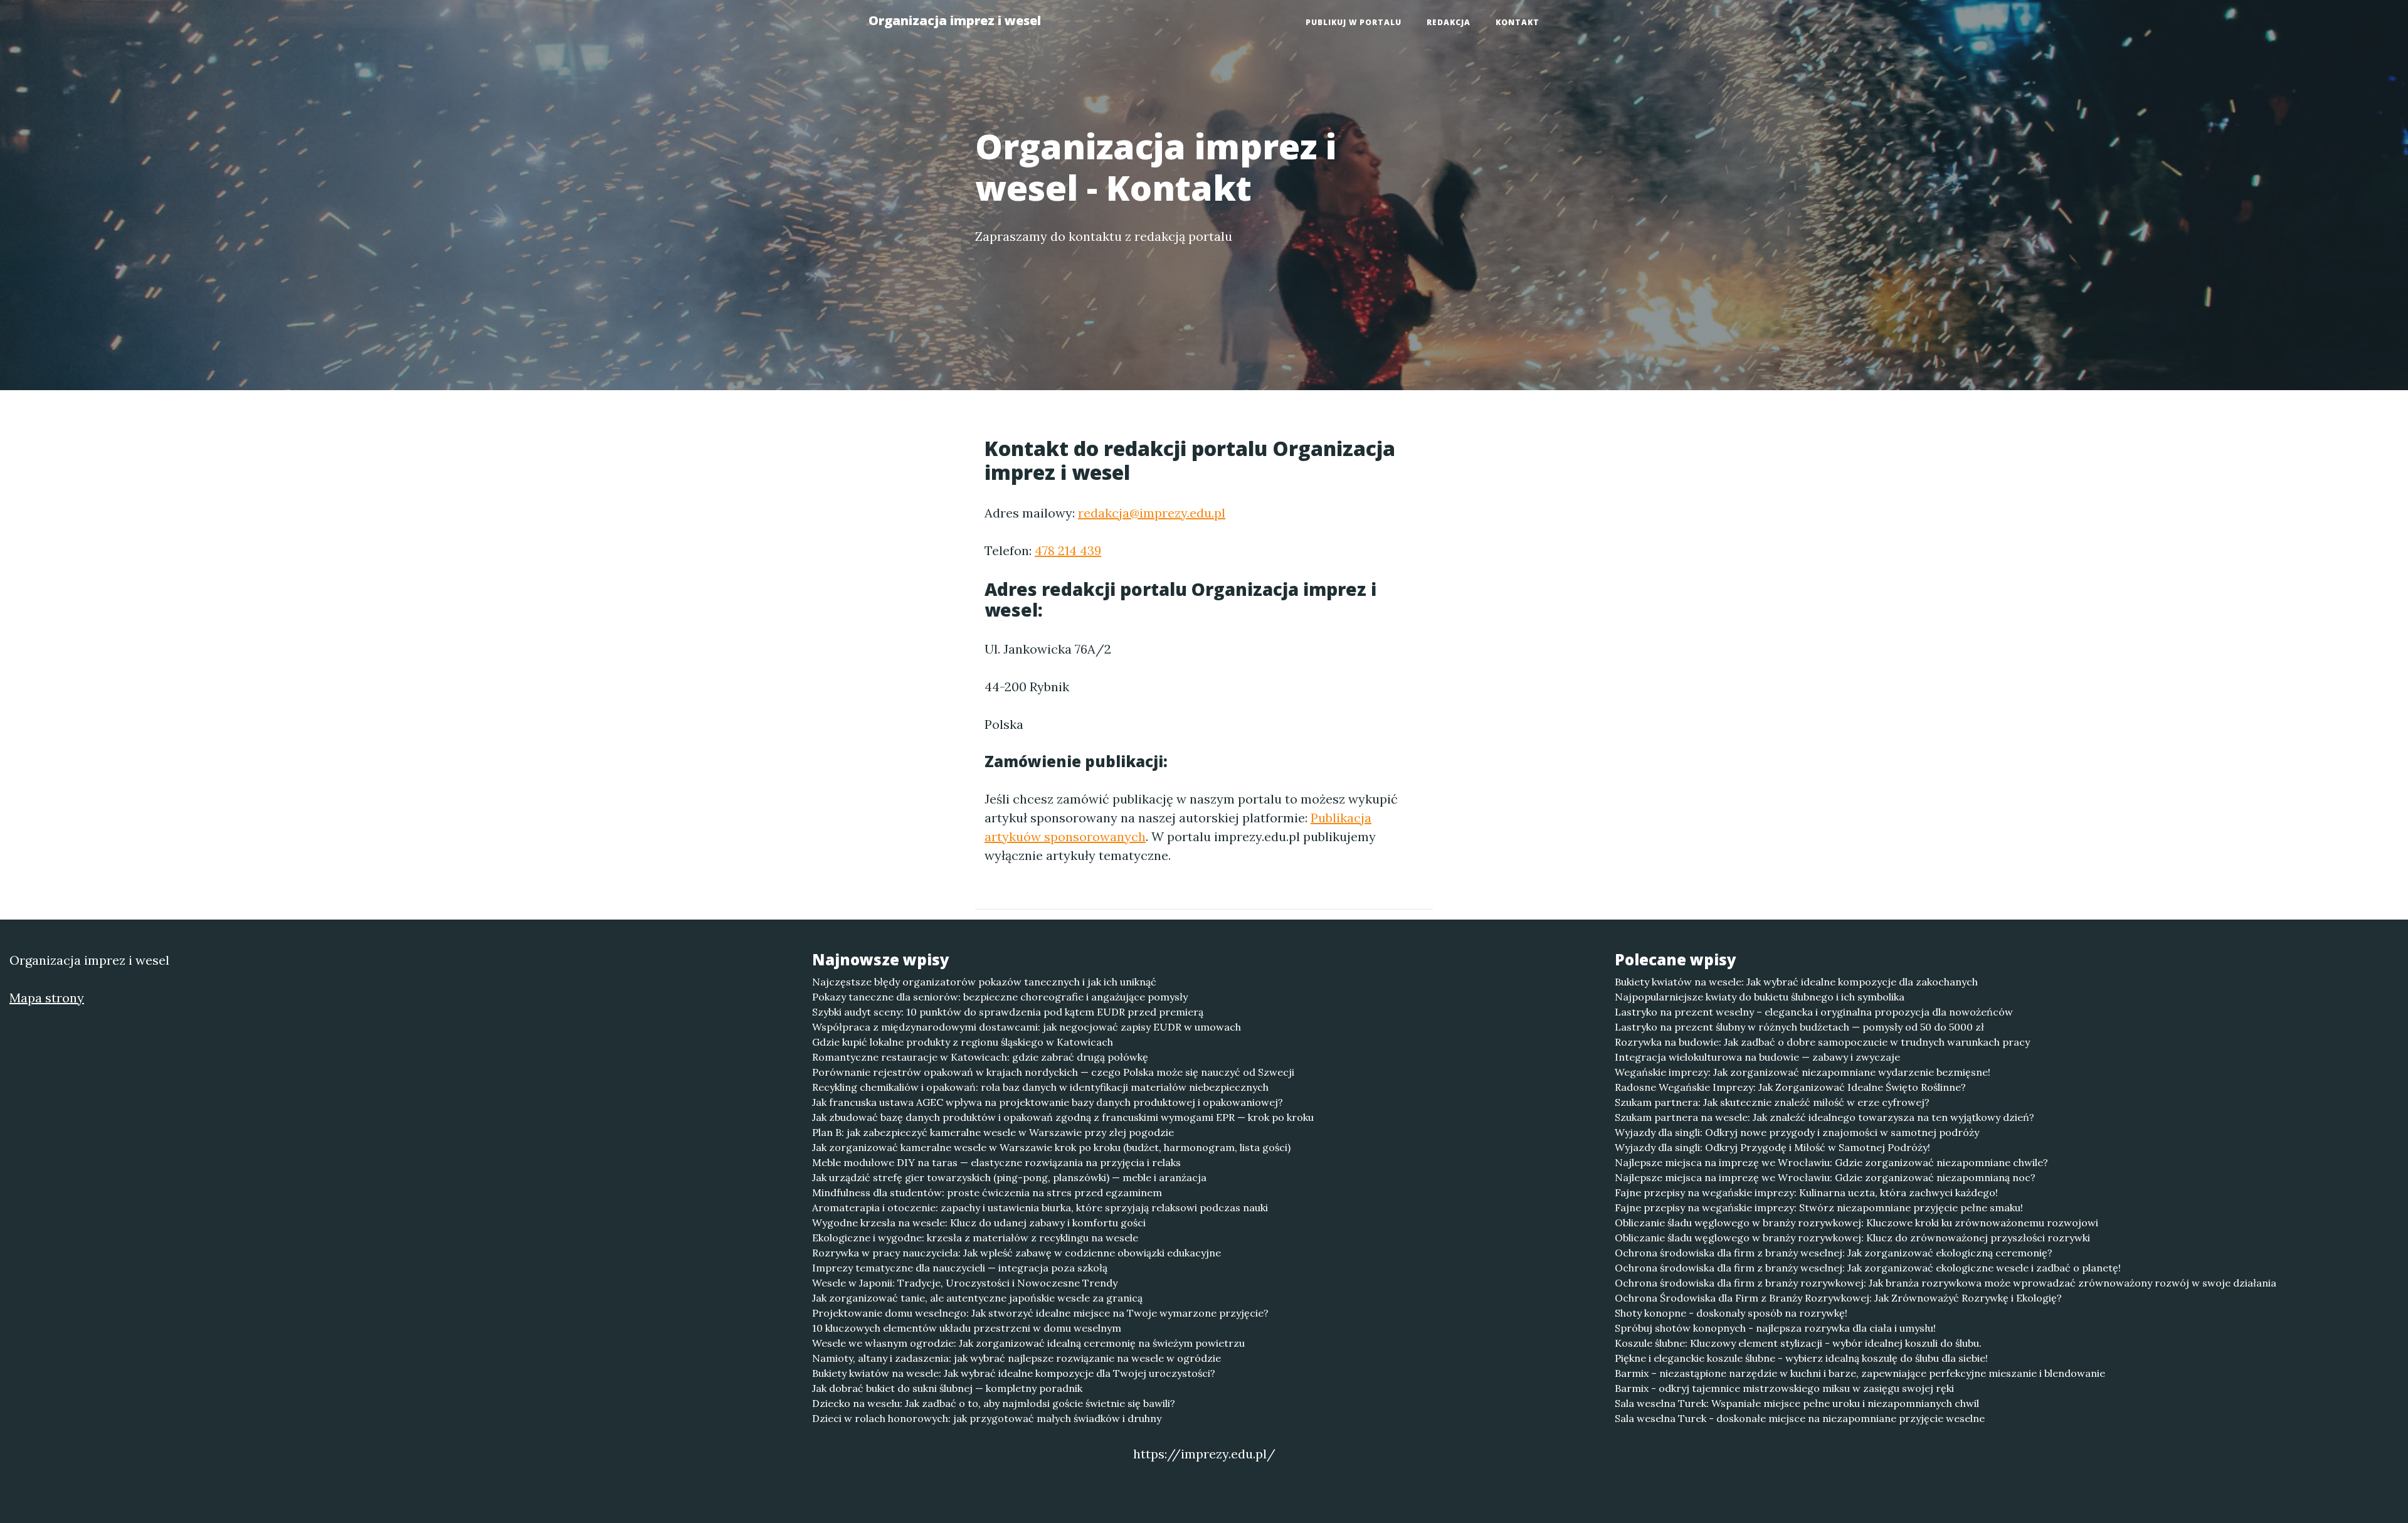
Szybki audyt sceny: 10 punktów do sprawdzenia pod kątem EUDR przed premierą (1008, 1012)
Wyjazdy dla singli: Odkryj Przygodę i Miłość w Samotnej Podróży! (1772, 1147)
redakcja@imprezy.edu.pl (1152, 513)
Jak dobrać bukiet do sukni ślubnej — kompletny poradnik (947, 1388)
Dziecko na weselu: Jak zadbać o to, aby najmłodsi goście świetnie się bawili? (994, 1403)
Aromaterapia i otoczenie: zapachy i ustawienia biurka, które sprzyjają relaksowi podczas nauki (1040, 1207)
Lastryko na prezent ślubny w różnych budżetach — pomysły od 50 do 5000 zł (1799, 1027)
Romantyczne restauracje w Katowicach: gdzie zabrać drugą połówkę (980, 1057)
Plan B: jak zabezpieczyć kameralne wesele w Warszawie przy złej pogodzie (993, 1132)
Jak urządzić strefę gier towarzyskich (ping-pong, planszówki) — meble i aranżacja (1009, 1177)
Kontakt (1518, 22)
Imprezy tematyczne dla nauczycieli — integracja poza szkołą (960, 1268)
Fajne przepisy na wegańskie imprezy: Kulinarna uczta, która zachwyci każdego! (1806, 1192)
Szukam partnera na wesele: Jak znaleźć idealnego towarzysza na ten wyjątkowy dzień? (1824, 1117)
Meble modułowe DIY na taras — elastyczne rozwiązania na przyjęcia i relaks (996, 1162)
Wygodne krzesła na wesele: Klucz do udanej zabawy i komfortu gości (979, 1223)
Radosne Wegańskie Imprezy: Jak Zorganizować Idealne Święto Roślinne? (1790, 1087)
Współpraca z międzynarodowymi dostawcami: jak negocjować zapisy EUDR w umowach (1027, 1027)
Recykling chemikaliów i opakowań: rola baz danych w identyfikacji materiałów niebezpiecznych (1040, 1087)
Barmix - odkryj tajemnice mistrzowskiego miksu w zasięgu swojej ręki (1784, 1388)
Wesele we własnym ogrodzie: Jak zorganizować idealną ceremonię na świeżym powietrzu (1028, 1343)
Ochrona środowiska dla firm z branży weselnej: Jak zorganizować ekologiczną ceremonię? (1834, 1253)
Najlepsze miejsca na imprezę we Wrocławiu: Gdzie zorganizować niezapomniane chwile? (1831, 1162)
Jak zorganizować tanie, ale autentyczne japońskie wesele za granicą (977, 1298)
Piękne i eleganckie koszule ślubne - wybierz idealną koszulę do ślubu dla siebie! (1801, 1358)
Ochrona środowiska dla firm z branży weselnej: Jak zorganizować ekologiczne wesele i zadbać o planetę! (1868, 1268)
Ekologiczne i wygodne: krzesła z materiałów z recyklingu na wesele (975, 1238)
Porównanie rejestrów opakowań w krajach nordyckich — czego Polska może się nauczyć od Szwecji (1053, 1072)
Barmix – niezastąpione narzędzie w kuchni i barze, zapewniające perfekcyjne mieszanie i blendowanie (1860, 1373)
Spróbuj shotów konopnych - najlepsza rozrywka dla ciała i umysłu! (1775, 1328)
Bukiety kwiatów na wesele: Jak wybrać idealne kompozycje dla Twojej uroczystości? (1014, 1373)
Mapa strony (47, 998)
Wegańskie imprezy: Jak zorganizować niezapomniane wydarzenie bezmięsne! (1803, 1072)
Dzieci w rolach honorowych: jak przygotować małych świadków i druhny (987, 1418)
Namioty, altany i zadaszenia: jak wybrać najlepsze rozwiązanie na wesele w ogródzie (1017, 1358)
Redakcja (1449, 22)
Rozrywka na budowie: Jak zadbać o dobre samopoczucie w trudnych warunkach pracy (1822, 1042)
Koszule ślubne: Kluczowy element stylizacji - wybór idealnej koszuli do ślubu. (1798, 1343)
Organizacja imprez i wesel (955, 20)
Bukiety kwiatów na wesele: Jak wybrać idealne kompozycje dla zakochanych (1796, 982)
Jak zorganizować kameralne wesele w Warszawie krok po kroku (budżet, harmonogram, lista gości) (1051, 1147)
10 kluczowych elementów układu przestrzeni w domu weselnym (967, 1328)
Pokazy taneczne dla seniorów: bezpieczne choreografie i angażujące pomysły (1000, 997)
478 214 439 (1068, 550)
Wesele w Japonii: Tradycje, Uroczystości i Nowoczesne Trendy (965, 1283)
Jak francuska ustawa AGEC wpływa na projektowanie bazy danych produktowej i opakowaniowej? (1048, 1102)
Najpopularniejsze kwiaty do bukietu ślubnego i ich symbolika (1760, 997)
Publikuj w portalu (1354, 22)
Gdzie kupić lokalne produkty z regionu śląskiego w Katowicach (963, 1042)
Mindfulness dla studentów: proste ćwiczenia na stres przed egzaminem (987, 1192)
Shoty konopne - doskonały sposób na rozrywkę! (1731, 1313)
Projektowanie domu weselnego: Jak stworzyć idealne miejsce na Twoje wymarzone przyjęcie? (1040, 1313)
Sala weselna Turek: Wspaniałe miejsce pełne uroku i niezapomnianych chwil (1797, 1403)
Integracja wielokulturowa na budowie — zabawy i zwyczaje (1757, 1057)
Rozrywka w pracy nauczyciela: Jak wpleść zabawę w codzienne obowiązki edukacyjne (1017, 1253)
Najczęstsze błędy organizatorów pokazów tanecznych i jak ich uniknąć (984, 982)
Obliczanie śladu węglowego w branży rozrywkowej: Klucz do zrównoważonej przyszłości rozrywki (1852, 1238)
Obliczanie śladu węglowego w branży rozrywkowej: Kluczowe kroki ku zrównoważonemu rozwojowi (1856, 1223)
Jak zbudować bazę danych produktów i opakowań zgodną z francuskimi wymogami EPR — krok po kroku (1063, 1117)
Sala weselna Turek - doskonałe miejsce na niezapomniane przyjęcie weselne (1800, 1418)
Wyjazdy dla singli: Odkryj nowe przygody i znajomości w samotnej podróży (1797, 1132)
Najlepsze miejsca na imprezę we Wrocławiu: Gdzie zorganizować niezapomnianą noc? (1825, 1177)
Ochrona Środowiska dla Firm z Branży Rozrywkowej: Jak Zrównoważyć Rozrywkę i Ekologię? (1838, 1298)
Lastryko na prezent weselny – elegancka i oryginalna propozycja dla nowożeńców (1814, 1012)
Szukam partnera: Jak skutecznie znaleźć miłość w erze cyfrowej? (1772, 1102)
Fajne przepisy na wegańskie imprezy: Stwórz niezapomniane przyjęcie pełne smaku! (1819, 1207)
